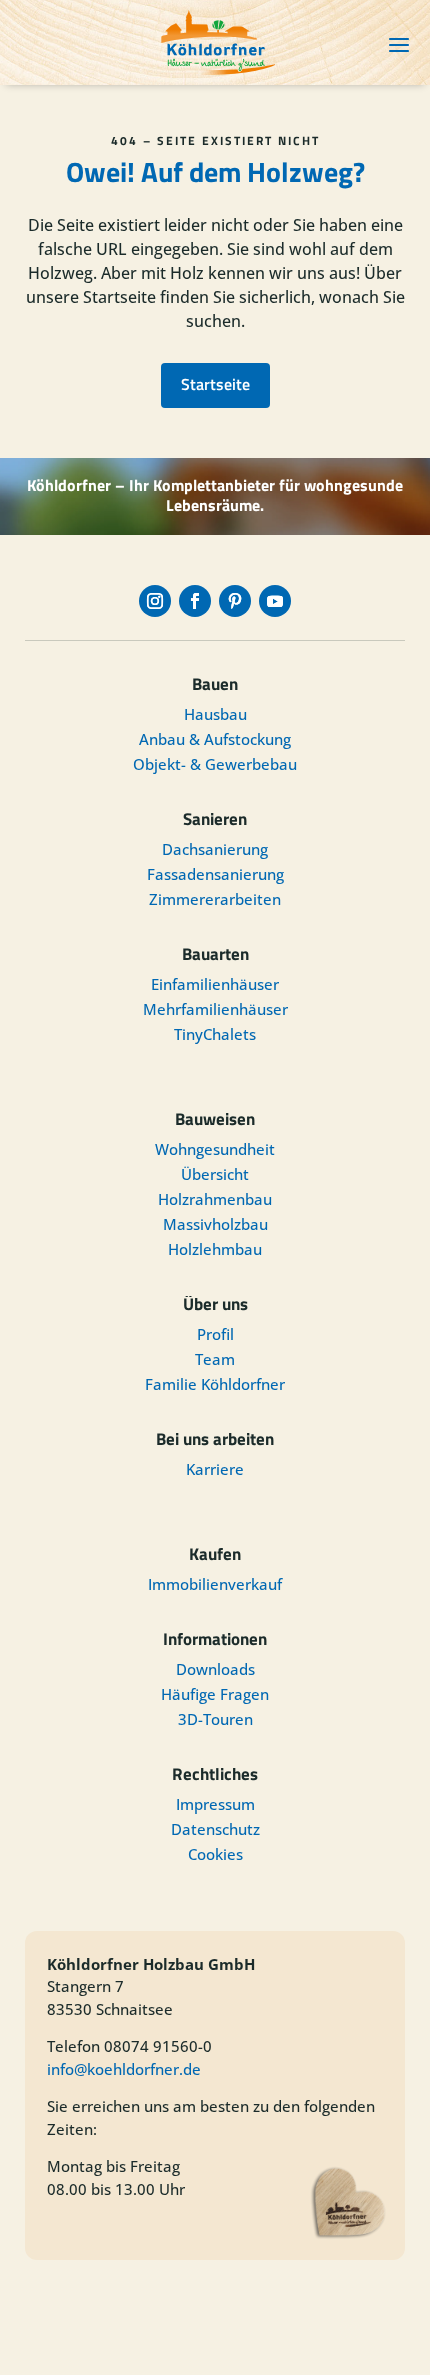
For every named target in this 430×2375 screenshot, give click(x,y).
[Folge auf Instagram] (155, 601)
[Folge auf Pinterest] (235, 601)
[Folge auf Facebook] (195, 601)
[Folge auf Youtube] (275, 601)
